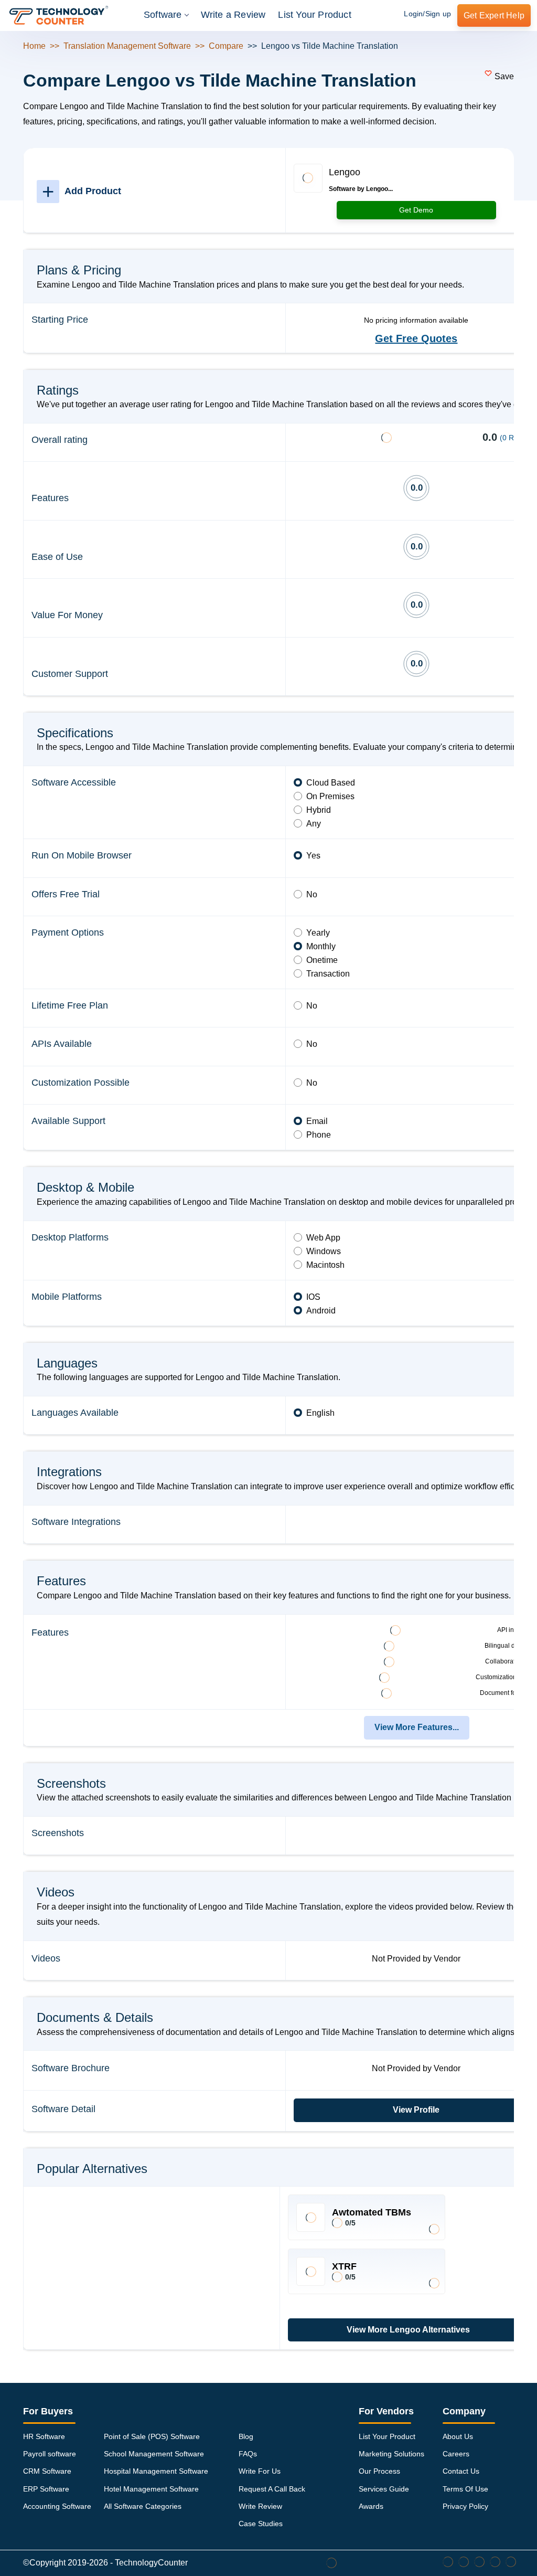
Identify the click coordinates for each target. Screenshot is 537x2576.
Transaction (328, 974)
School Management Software (154, 2454)
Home (34, 46)
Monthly (321, 946)
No (312, 894)
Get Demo (416, 210)
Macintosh (325, 1265)
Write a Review (233, 15)
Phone (319, 1135)
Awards (371, 2506)
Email (317, 1121)
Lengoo (345, 172)
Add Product (82, 191)
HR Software (44, 2436)
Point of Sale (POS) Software (152, 2436)
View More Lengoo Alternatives (408, 2330)
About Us (458, 2436)
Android (321, 1311)
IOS (313, 1297)
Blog (246, 2436)
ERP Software (46, 2489)
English (320, 1413)
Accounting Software (57, 2506)
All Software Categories (143, 2506)
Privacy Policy (465, 2506)
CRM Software (47, 2471)
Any (314, 824)
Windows (324, 1251)
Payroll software (50, 2454)
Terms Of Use (465, 2489)
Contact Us (461, 2471)
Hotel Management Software (151, 2489)
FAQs (248, 2454)
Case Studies (261, 2524)
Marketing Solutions (391, 2454)
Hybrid (319, 810)
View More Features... (417, 1727)
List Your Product (314, 15)
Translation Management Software (127, 46)
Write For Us (260, 2471)
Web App (323, 1238)
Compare (226, 46)
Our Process (379, 2471)
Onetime (322, 960)
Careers (456, 2454)
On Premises (330, 796)
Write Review (260, 2506)
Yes (313, 856)
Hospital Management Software (156, 2471)
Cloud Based (331, 783)
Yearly (318, 933)
